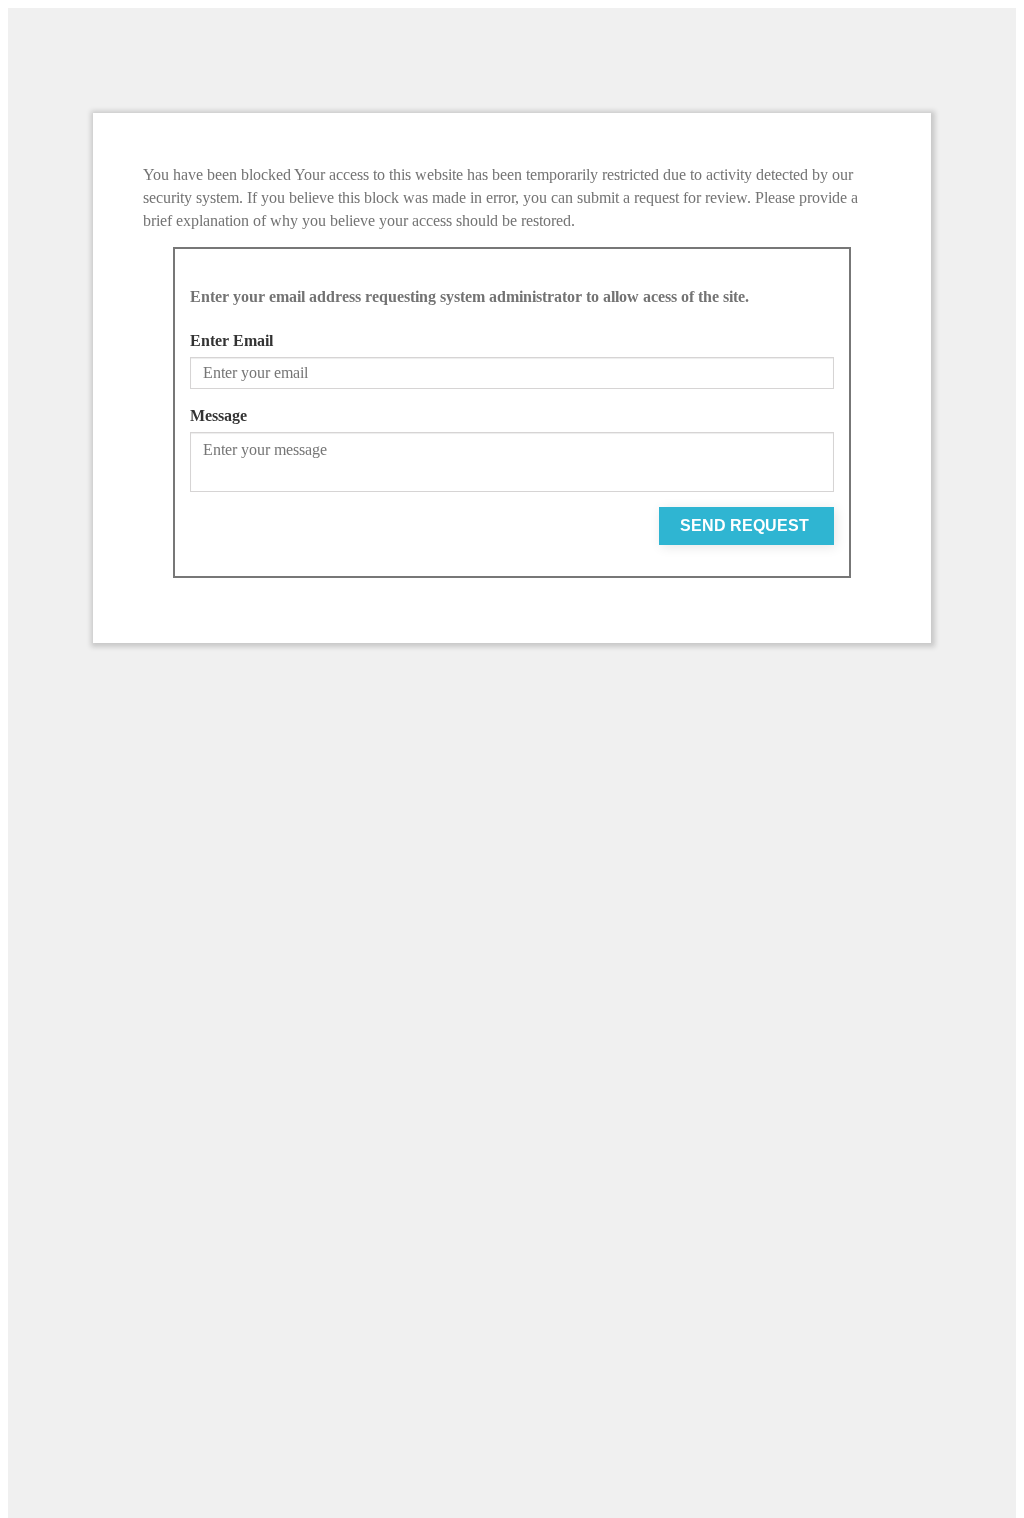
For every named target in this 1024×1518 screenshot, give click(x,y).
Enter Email (231, 340)
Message (218, 415)
